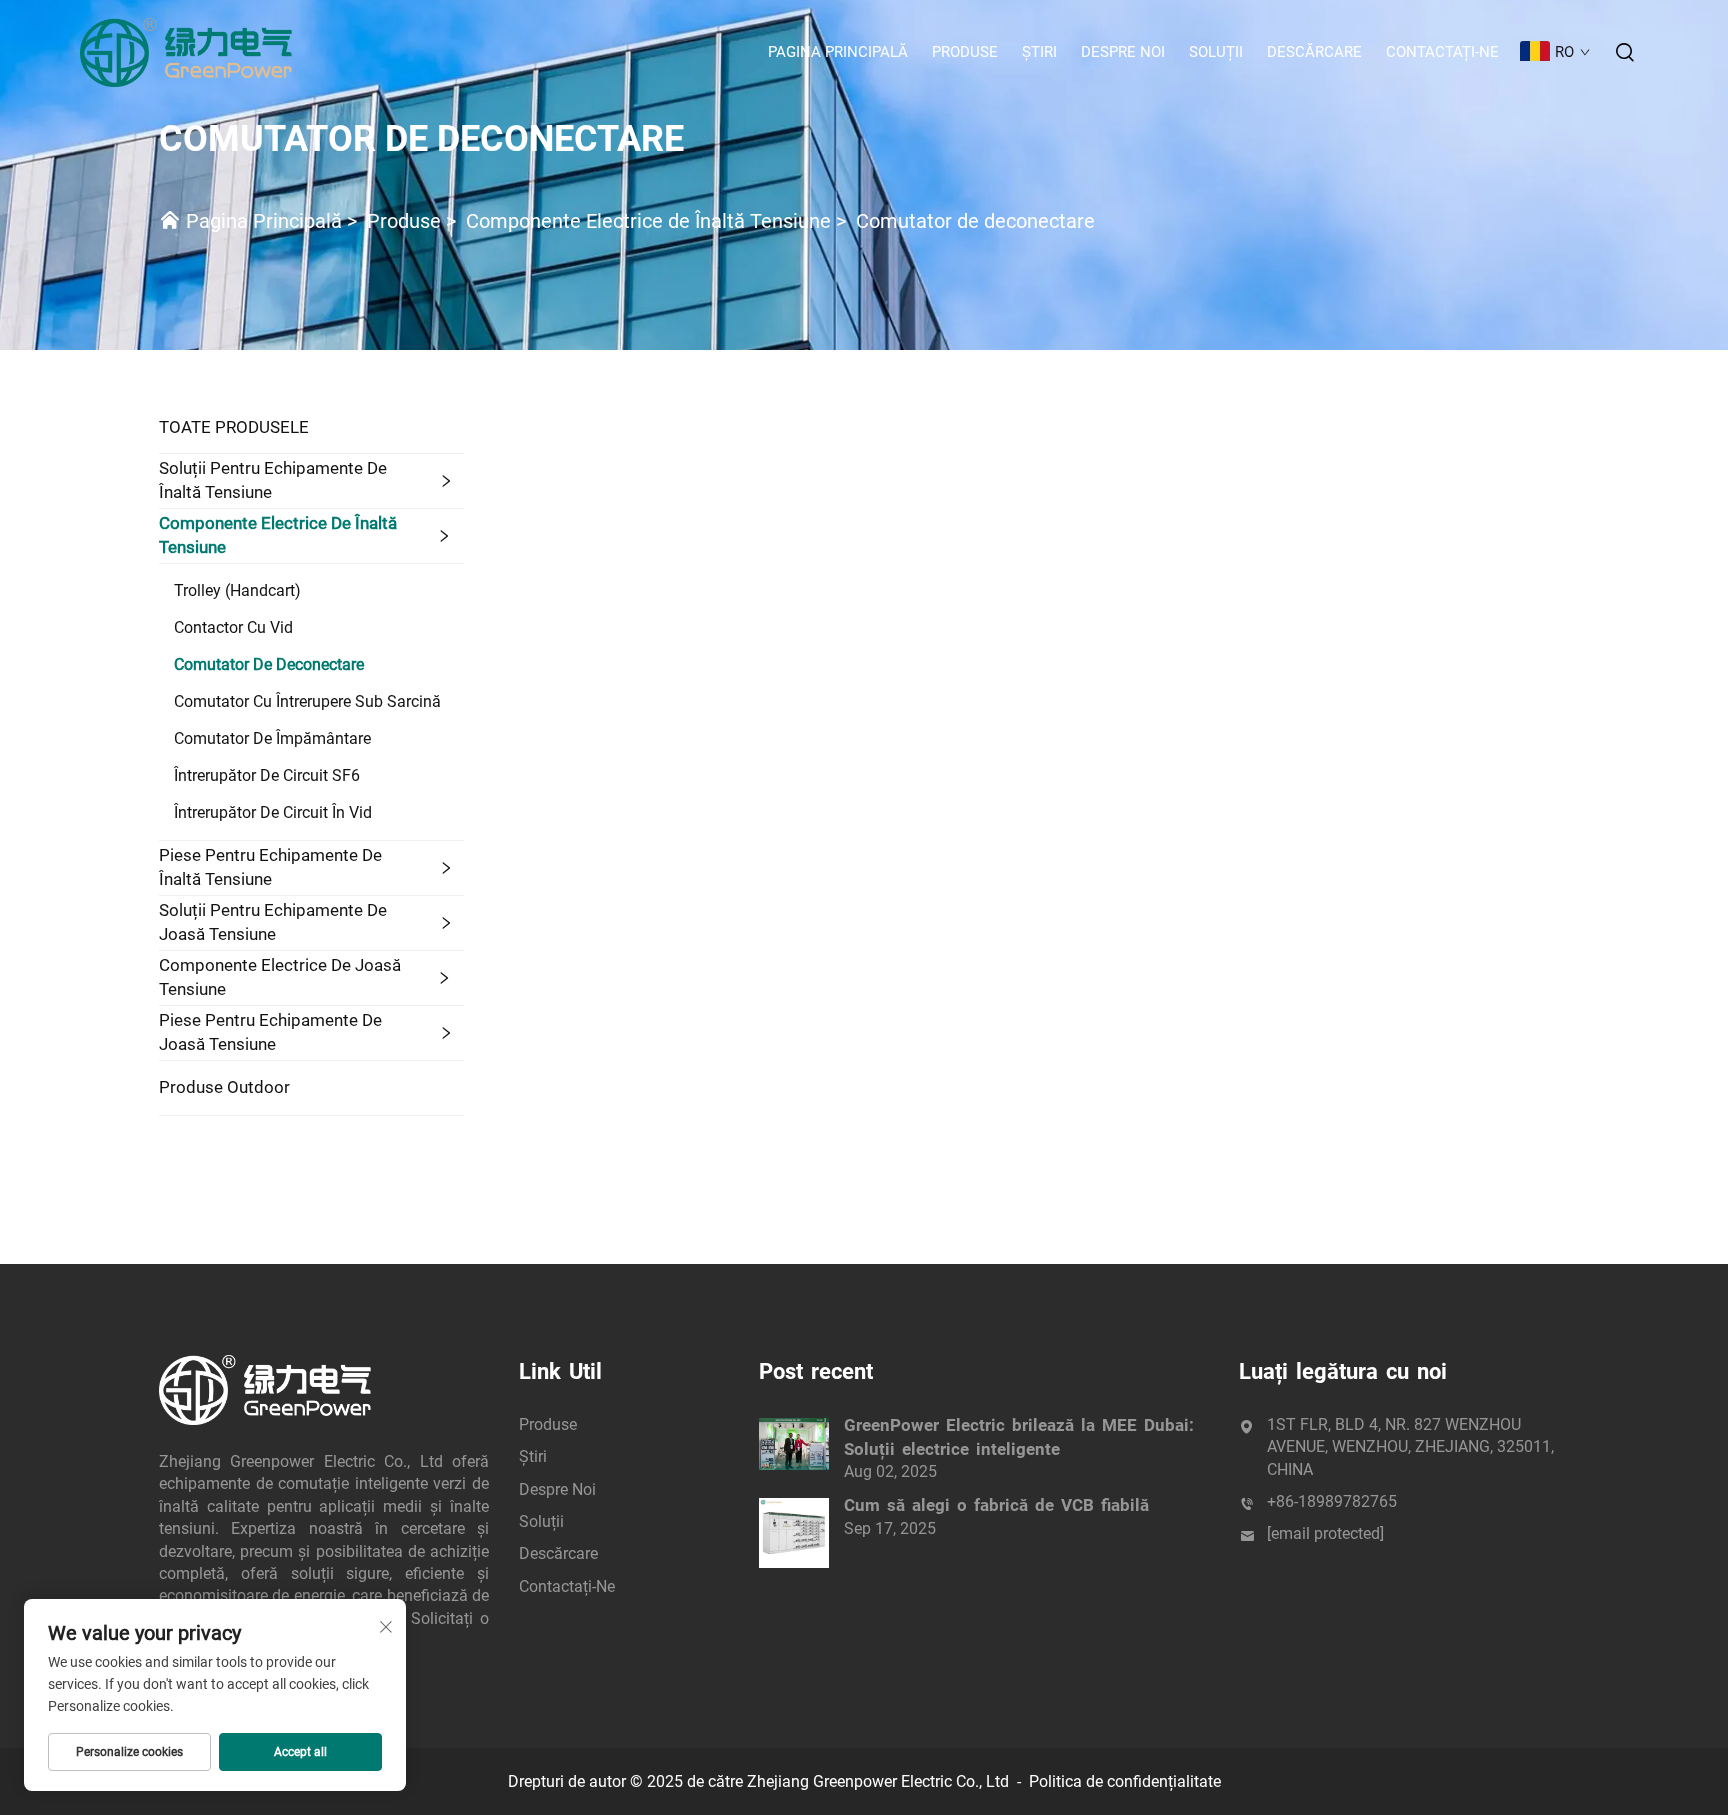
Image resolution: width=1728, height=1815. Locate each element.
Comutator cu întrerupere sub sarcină (307, 701)
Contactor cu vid (233, 627)
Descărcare (1314, 52)
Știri (1039, 52)
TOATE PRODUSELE (234, 427)
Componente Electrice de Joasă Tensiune (280, 977)
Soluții (1216, 52)
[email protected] (1325, 1533)
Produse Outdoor (224, 1087)
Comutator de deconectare (975, 221)
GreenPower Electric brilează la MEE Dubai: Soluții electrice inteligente (1019, 1437)
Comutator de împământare (272, 738)
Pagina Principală (838, 52)
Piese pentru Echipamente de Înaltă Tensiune (270, 867)
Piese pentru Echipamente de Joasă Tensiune (270, 1032)
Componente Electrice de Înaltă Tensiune (648, 221)
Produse (965, 52)
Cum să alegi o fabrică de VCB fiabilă (996, 1505)
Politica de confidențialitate (1125, 1781)
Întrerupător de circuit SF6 (267, 775)
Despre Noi (1123, 52)
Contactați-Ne (1442, 52)
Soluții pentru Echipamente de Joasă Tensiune (273, 922)
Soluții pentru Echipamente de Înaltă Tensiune (273, 480)
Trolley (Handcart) (237, 590)
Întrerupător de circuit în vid (273, 812)
